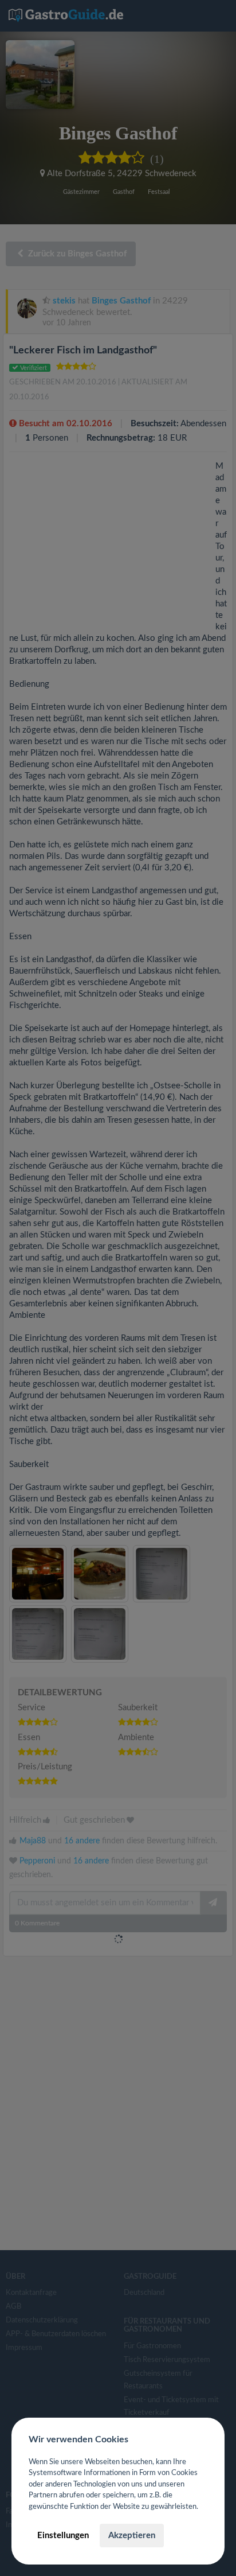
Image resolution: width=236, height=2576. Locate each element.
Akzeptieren (132, 2536)
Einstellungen (63, 2536)
